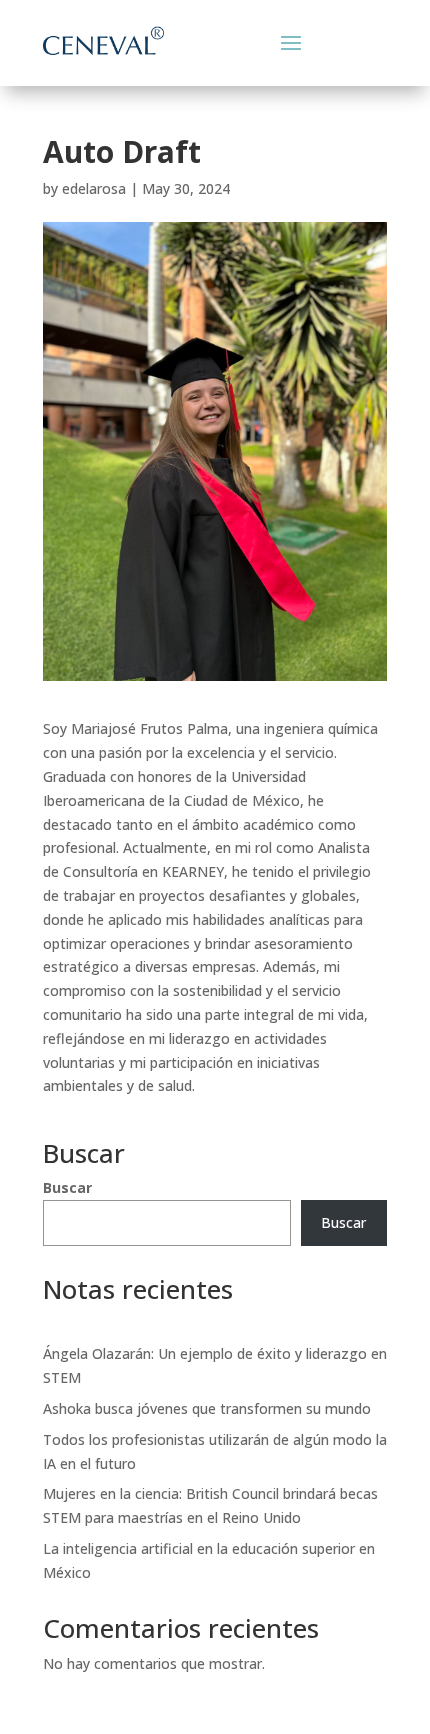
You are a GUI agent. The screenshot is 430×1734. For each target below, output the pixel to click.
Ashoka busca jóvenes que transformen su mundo (207, 1408)
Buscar (67, 1187)
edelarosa (94, 188)
